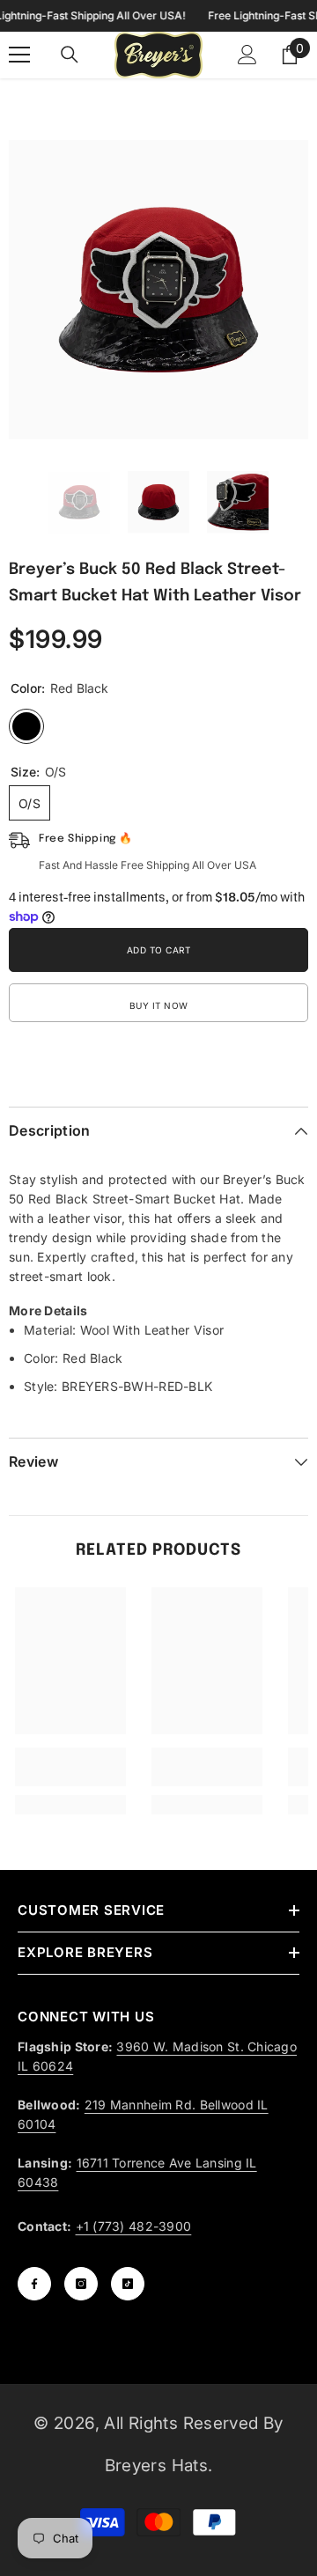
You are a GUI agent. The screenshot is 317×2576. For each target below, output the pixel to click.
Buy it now (159, 1005)
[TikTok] (128, 2284)
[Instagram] (81, 2284)
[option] (158, 290)
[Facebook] (34, 2284)
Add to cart (159, 950)
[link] (70, 1767)
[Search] (70, 55)
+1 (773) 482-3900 (134, 2226)
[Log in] (247, 55)
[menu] (19, 55)
